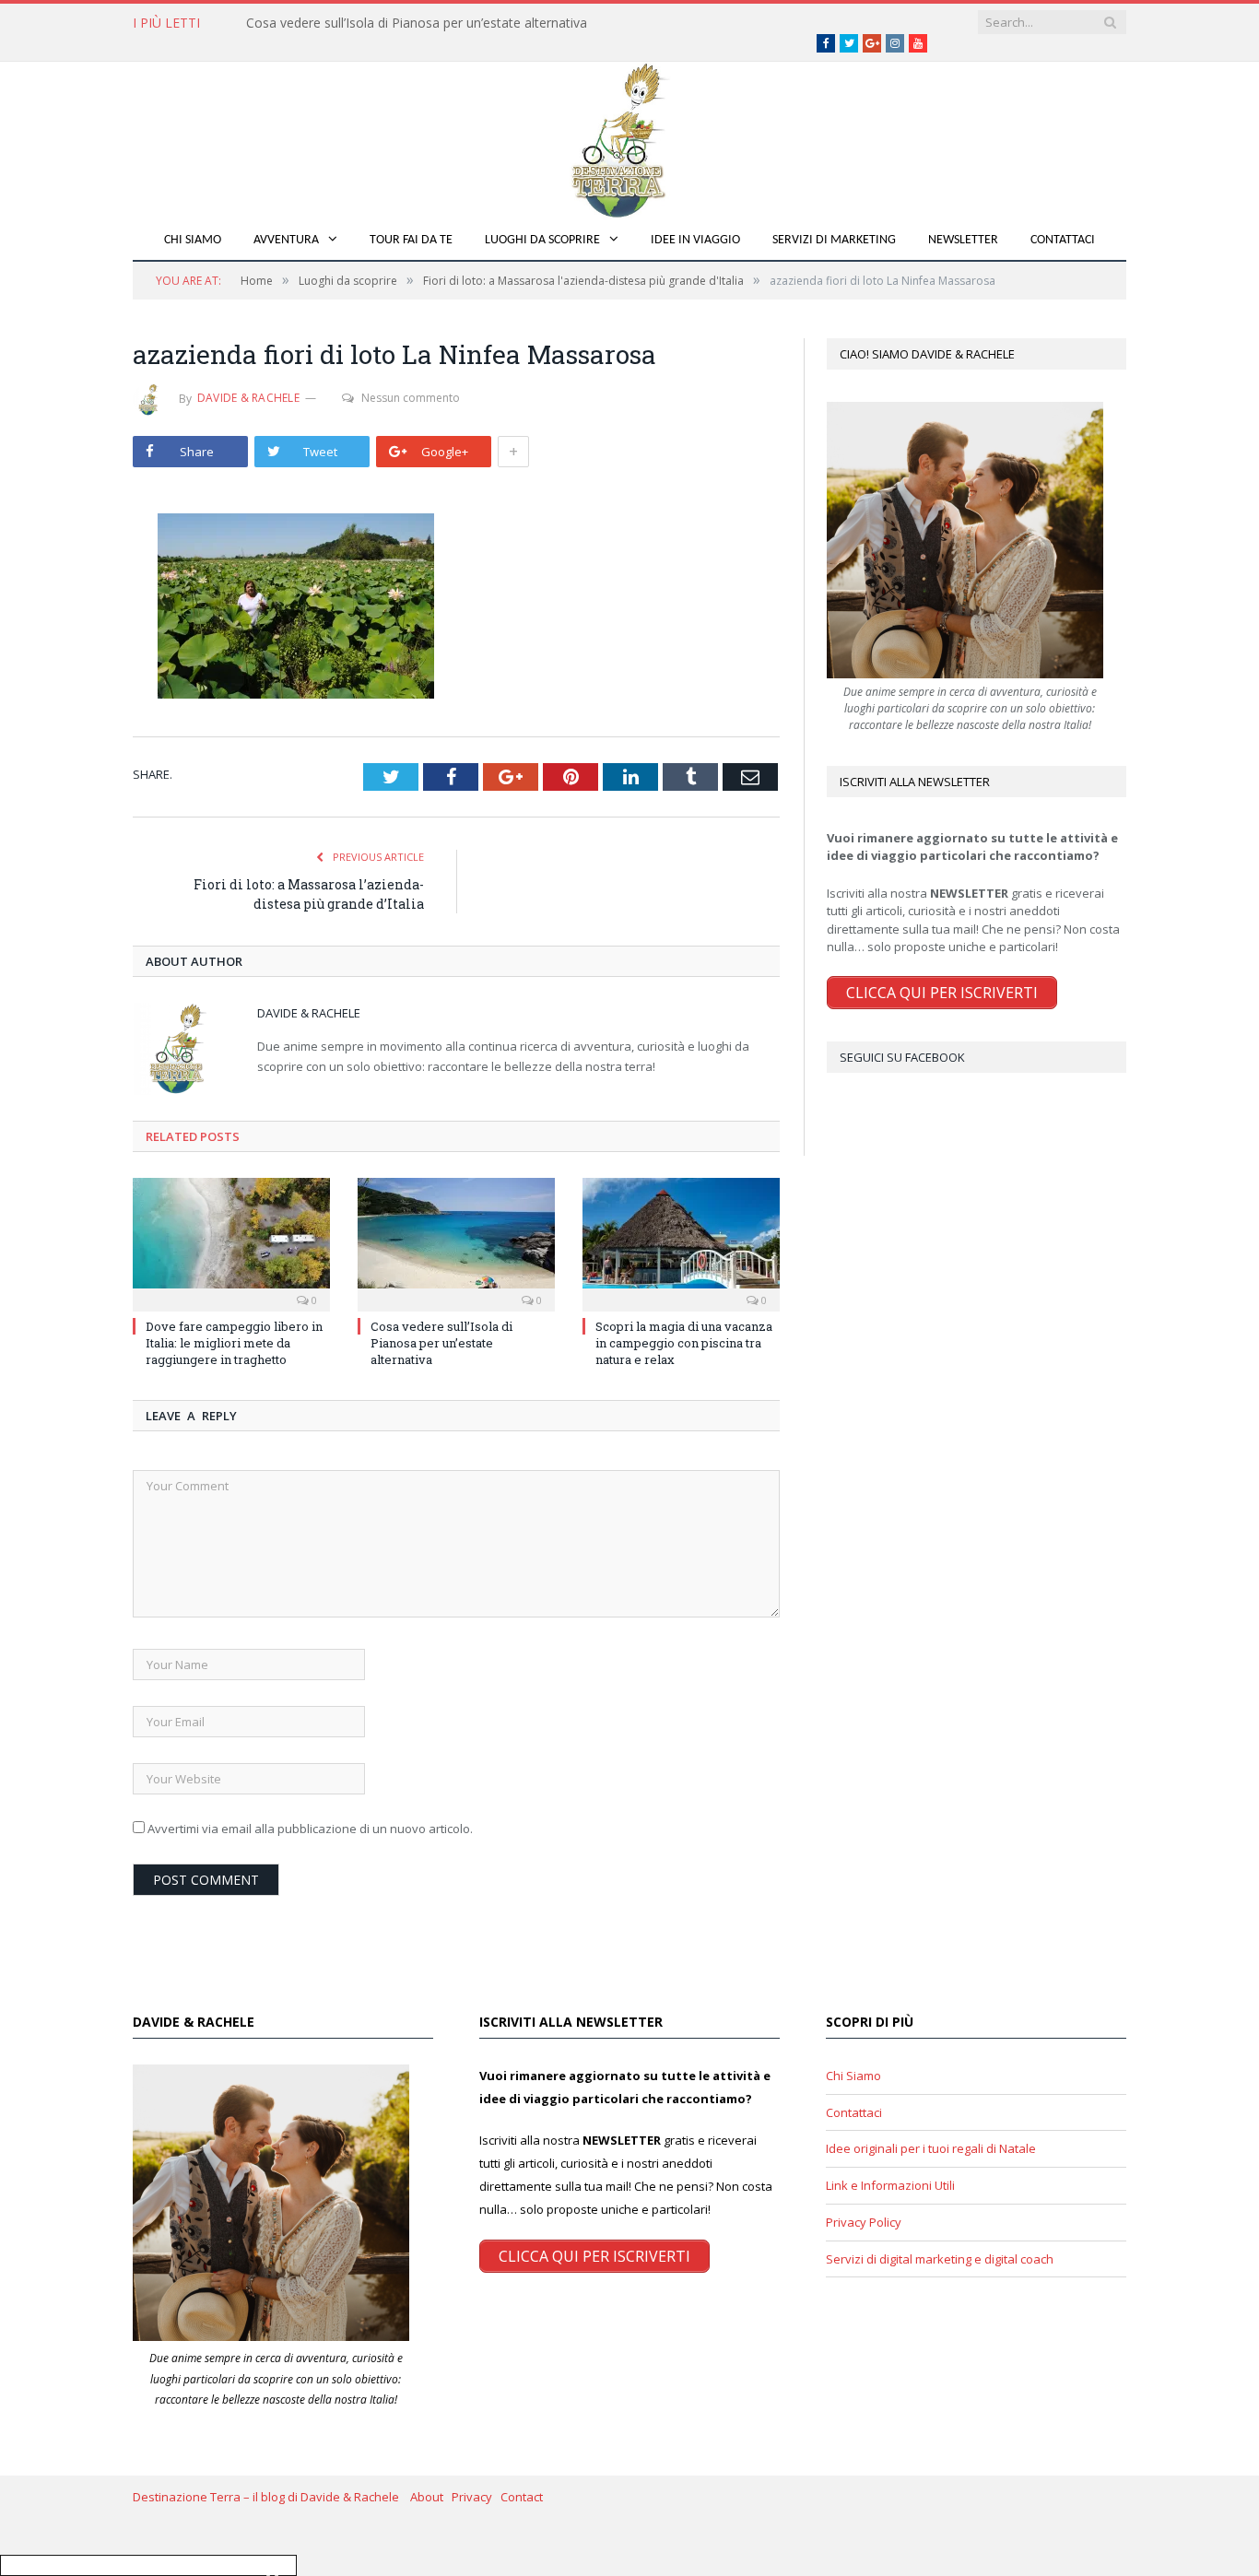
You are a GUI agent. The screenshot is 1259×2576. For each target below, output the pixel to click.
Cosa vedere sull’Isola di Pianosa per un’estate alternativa (417, 23)
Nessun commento (411, 398)
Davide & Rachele (248, 398)
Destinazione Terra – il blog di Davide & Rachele (271, 2497)
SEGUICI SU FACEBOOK (902, 1057)
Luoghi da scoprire (542, 240)
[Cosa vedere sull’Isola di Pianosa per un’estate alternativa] (456, 1242)
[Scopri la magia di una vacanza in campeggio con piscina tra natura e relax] (681, 1242)
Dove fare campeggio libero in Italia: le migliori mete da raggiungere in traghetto (234, 1343)
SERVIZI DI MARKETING (834, 240)
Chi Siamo (193, 240)
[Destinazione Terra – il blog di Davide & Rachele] (629, 137)
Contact (522, 2497)
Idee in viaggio (695, 240)
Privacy (476, 2497)
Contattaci (1063, 240)
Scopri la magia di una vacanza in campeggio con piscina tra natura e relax (684, 1343)
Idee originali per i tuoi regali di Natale (931, 2148)
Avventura (286, 240)
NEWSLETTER (963, 240)
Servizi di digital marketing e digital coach (940, 2259)
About (431, 2497)
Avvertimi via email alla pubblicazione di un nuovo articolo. (310, 1829)
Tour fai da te (411, 240)
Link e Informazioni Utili (890, 2185)
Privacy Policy (864, 2222)
